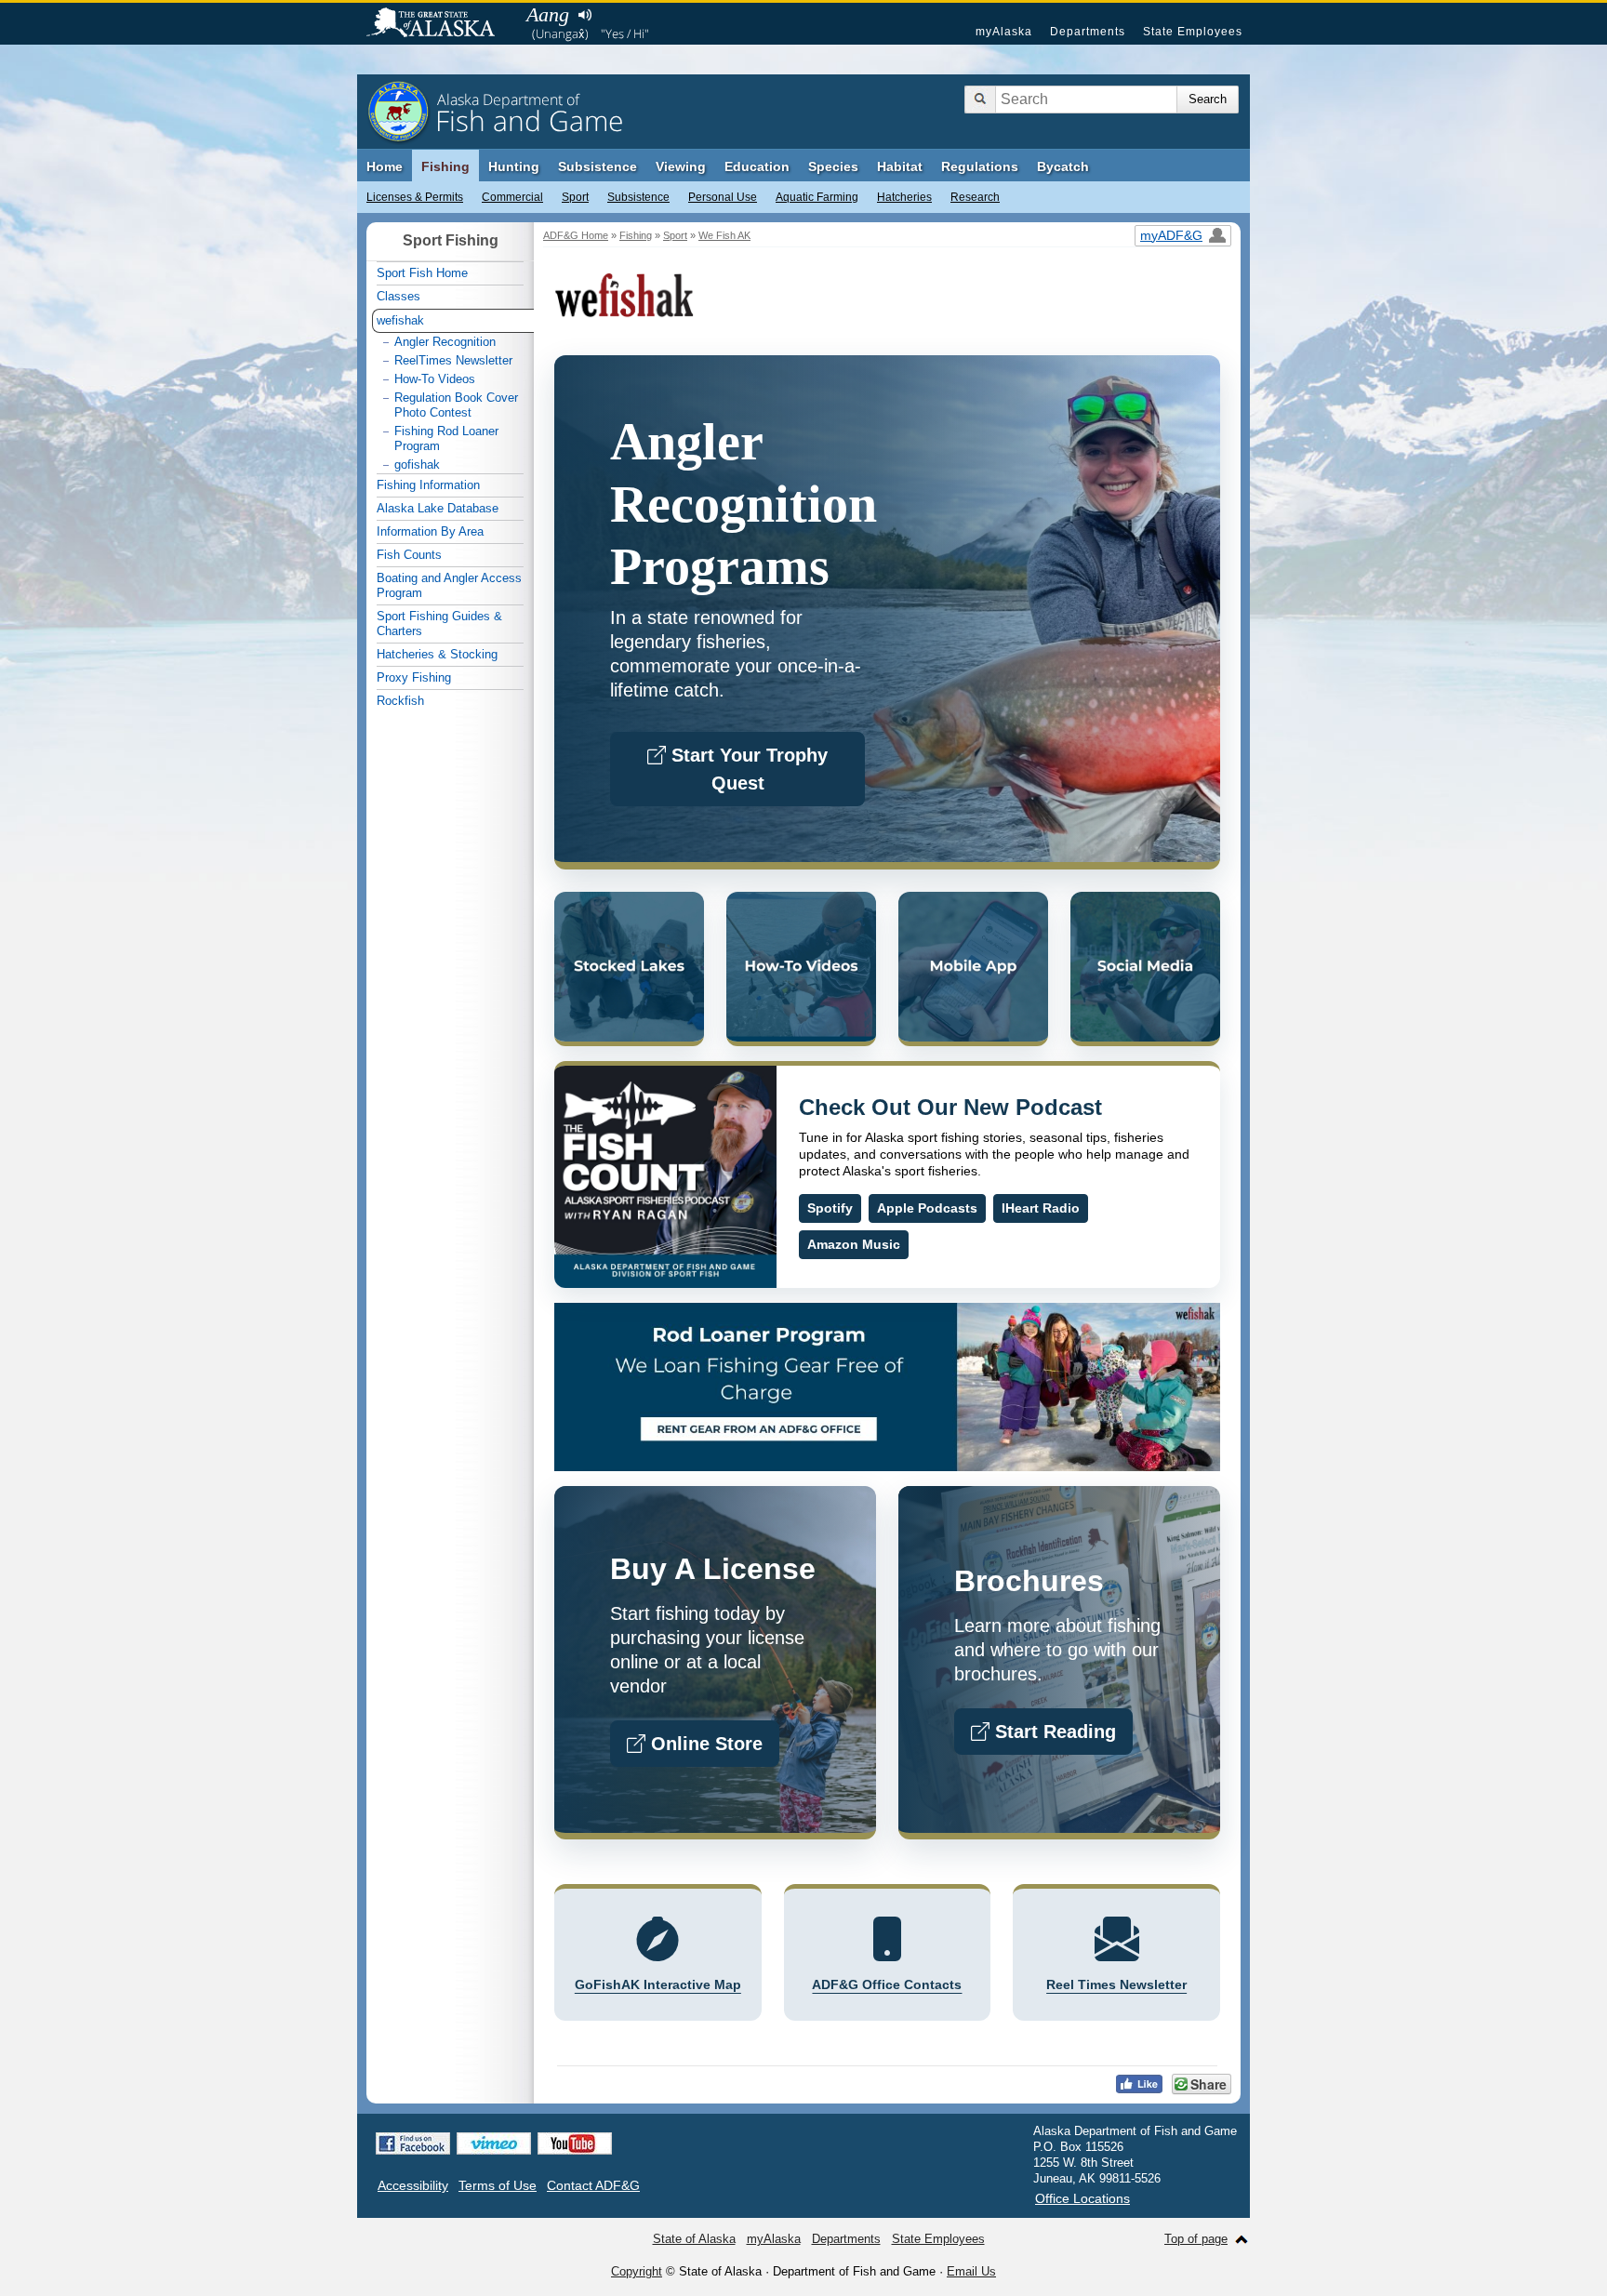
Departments (1088, 32)
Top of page (1196, 2239)
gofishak (417, 465)
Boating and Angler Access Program (449, 585)
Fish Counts (409, 555)
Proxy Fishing (414, 677)
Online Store (704, 1744)
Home (385, 166)
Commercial (512, 197)
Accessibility (413, 2185)
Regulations (980, 166)
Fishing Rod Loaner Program (446, 438)
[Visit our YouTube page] (575, 2143)
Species (833, 166)
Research (975, 197)
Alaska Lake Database (438, 508)
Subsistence (638, 197)
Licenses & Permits (415, 197)
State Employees (1193, 32)
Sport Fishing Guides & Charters (439, 624)
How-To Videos (435, 379)
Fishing (445, 166)
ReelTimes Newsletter (453, 360)
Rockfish (400, 701)
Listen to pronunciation (584, 15)
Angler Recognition (445, 342)
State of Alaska (440, 24)
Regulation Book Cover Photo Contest (456, 405)
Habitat (900, 166)
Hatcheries (904, 197)
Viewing (681, 166)
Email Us (971, 2271)
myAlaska (1004, 32)
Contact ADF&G (593, 2185)
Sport (575, 197)
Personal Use (723, 197)
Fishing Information (428, 485)
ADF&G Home (576, 235)
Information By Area (430, 531)
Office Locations (1082, 2198)
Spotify (830, 1208)
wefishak (400, 320)
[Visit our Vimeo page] (494, 2143)
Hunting (514, 166)
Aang (548, 14)
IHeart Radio (1041, 1208)
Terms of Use (498, 2185)
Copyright (637, 2271)
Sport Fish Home (422, 273)
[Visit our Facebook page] (413, 2143)
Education (757, 166)
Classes (398, 296)
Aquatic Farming (817, 197)
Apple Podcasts (927, 1208)
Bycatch (1063, 166)
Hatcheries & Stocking (437, 654)
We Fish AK (724, 235)
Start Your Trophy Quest (747, 769)
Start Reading (1053, 1732)
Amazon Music (854, 1244)
